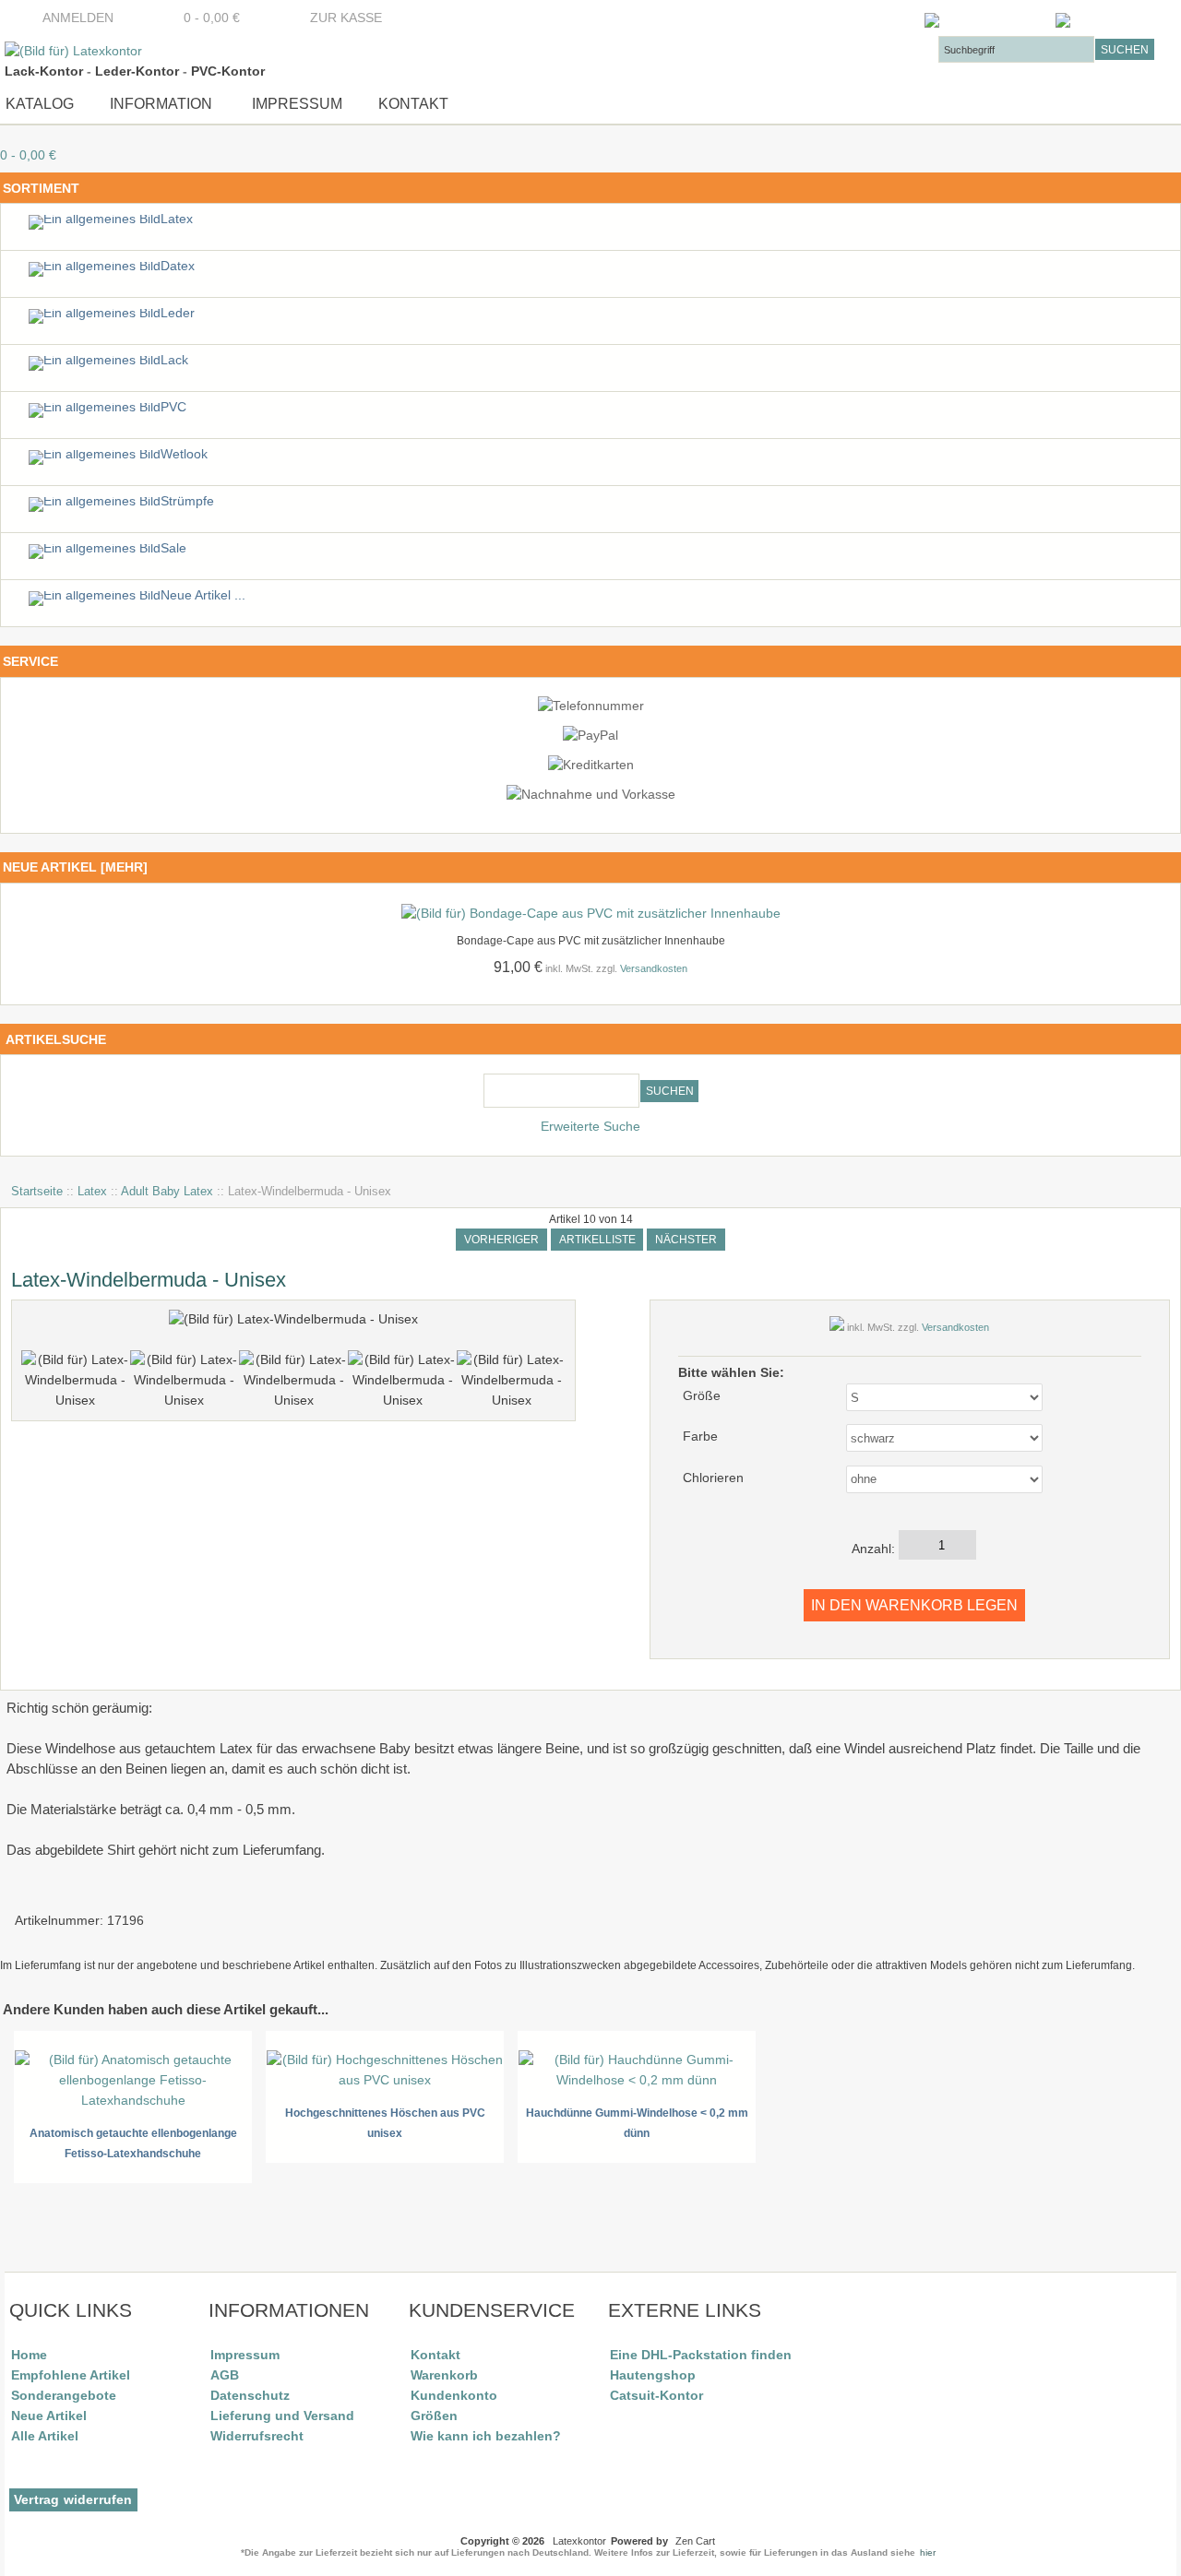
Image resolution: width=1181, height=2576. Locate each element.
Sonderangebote (64, 2395)
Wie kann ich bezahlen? (486, 2436)
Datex (178, 266)
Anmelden (78, 18)
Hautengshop (653, 2375)
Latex (92, 1191)
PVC (173, 407)
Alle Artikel (45, 2436)
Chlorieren (713, 1478)
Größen (434, 2416)
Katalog (40, 103)
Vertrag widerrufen (73, 2500)
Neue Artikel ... (203, 595)
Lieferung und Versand (282, 2416)
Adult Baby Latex (167, 1191)
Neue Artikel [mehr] (75, 867)
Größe (702, 1396)
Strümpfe (187, 501)
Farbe (700, 1436)
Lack (174, 360)
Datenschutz (250, 2395)
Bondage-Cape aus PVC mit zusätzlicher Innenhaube (591, 941)
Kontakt (413, 103)
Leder (178, 313)
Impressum (295, 103)
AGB (225, 2375)
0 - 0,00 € (206, 18)
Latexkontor (579, 2541)
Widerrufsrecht (257, 2436)
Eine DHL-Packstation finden (701, 2355)
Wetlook (184, 454)
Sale (173, 548)
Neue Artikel (49, 2416)
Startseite (37, 1191)
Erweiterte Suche (590, 1127)
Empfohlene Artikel (71, 2375)
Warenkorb (444, 2375)
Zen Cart (695, 2541)
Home (29, 2355)
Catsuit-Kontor (656, 2395)
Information (161, 103)
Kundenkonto (454, 2395)
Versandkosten (654, 968)
